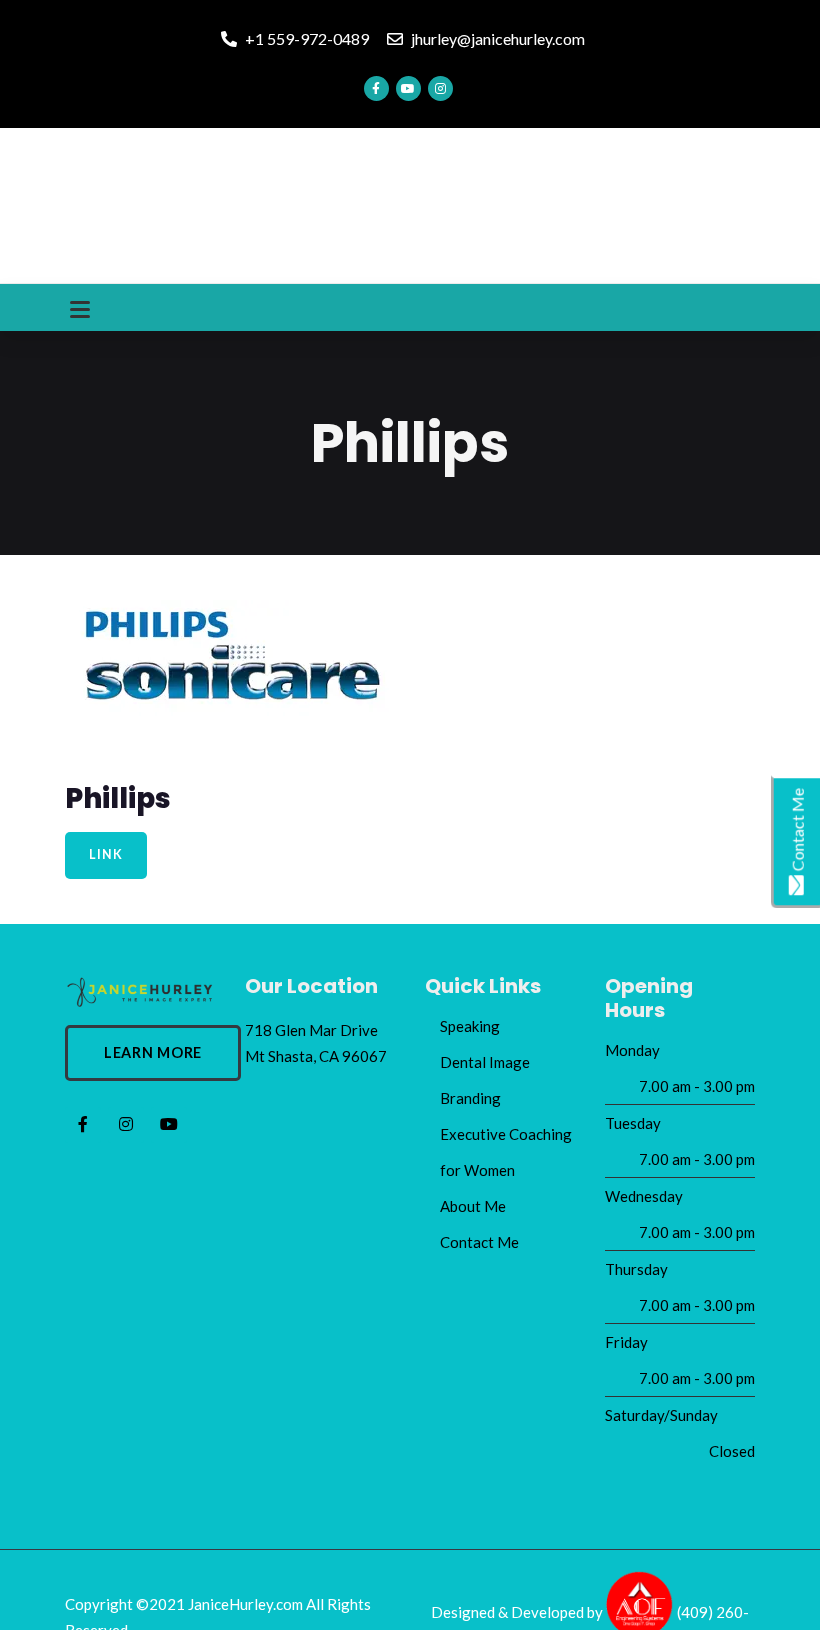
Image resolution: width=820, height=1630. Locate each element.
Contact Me (479, 1242)
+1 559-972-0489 (305, 38)
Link (105, 854)
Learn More (153, 1052)
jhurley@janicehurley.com (496, 38)
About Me (473, 1206)
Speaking (470, 1026)
